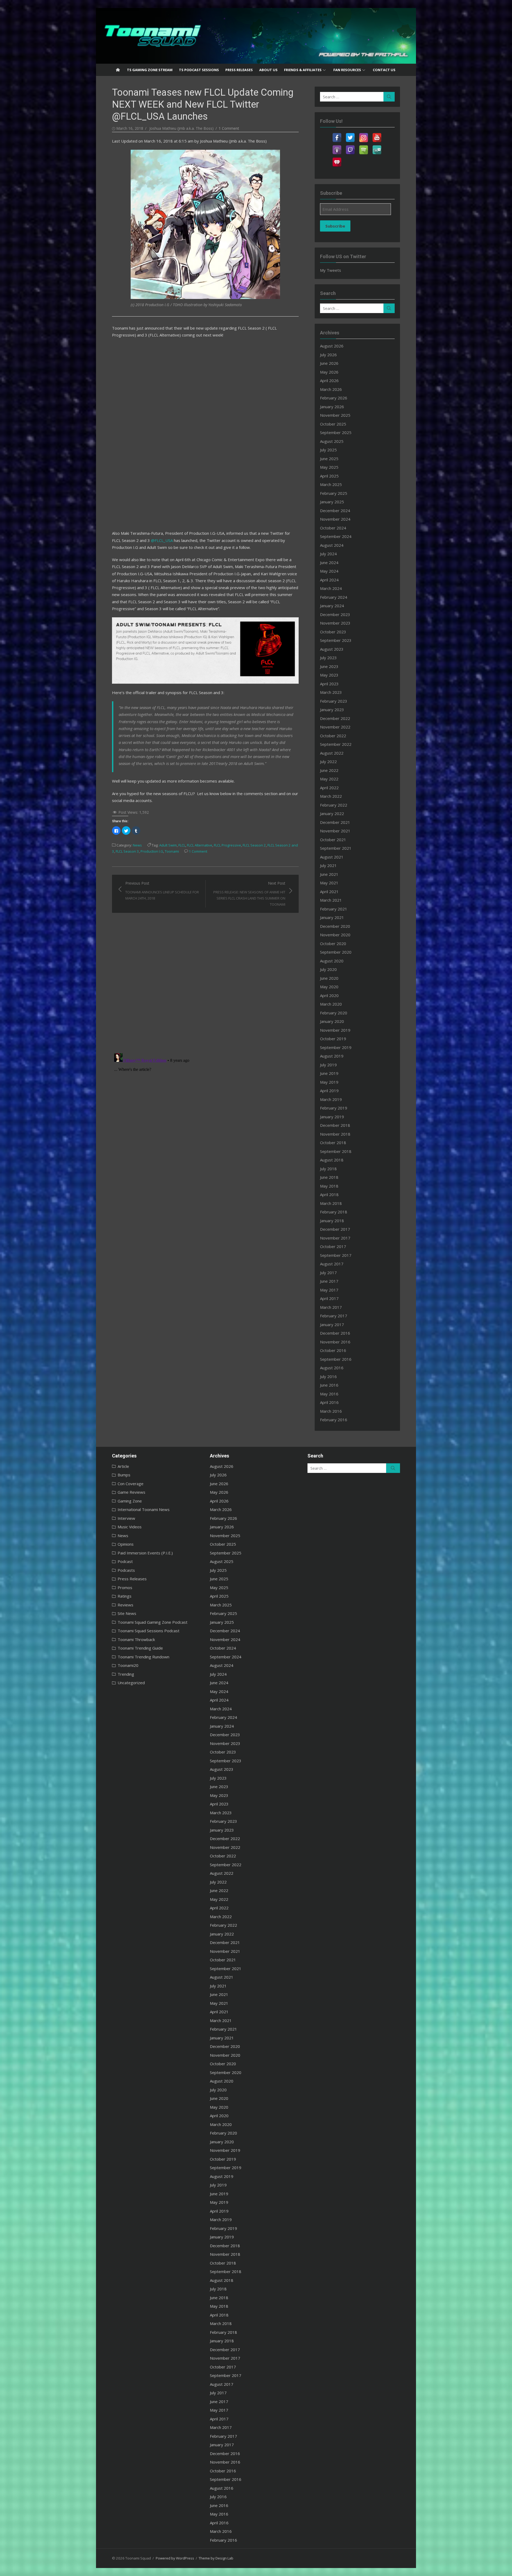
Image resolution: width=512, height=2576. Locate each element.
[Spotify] (363, 147)
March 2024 (331, 588)
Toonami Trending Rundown (143, 1657)
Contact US (384, 70)
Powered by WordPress (175, 2558)
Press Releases (239, 70)
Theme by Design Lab (216, 2558)
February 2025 (334, 493)
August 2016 (332, 1368)
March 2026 (331, 389)
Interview (126, 1518)
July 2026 (328, 355)
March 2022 (331, 796)
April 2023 (329, 684)
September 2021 (336, 848)
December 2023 (335, 614)
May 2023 (329, 675)
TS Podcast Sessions (199, 70)
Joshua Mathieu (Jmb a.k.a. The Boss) (181, 128)
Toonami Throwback (136, 1639)
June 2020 (329, 978)
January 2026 (332, 407)
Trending (126, 1674)
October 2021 (333, 840)
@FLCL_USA (162, 540)
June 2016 (329, 1385)
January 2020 (332, 1021)
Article (123, 1466)
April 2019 (329, 1091)
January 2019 (332, 1117)
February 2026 (334, 398)
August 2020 (332, 961)
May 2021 (329, 883)
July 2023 (328, 658)
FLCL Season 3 (127, 851)
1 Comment (229, 128)
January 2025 (332, 502)
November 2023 (335, 623)
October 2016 (333, 1350)
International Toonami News (144, 1509)
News (137, 845)
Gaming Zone (130, 1501)
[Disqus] (205, 979)
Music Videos (130, 1527)
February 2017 (334, 1316)
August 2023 (332, 649)
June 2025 (329, 459)
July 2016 (328, 1376)
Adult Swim (168, 845)
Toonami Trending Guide (140, 1648)
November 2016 (335, 1342)
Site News (127, 1613)
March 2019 (331, 1099)
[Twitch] (350, 147)
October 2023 (333, 632)
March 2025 (331, 484)
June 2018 (329, 1177)
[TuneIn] (377, 147)
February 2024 (334, 597)
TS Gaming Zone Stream (150, 70)
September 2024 (336, 536)
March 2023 (331, 692)
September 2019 (336, 1047)
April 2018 (329, 1194)
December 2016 (335, 1333)
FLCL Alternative (200, 845)
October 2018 (333, 1143)
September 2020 (336, 952)
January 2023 (332, 710)
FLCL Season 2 (254, 845)
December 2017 (335, 1229)
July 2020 (328, 969)
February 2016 (334, 1420)
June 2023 (329, 666)
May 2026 (329, 372)
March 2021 (331, 900)
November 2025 (335, 415)
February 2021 (334, 909)
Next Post (249, 894)
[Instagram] (363, 134)
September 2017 (336, 1255)
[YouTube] (377, 134)
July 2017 (328, 1273)
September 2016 (336, 1359)
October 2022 (333, 736)
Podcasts (126, 1570)
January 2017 (332, 1325)
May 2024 (329, 571)
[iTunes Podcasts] (337, 147)
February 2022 (334, 805)
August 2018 (332, 1160)
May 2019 (329, 1082)
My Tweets (331, 270)
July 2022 (328, 762)
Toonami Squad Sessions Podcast (149, 1631)
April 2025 (329, 476)
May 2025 (329, 467)
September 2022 (336, 744)
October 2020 (333, 943)
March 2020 (331, 1004)
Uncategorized (131, 1683)
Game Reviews (131, 1492)
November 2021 (335, 831)
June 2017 (329, 1281)
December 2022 (335, 718)
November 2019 (335, 1030)
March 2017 (331, 1307)
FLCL (182, 845)
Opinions (126, 1544)
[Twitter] (350, 134)
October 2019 (333, 1039)
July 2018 (328, 1169)
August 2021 (332, 857)
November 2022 (335, 727)
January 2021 (332, 917)
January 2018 (332, 1221)
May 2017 (329, 1290)
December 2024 (335, 511)
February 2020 (334, 1013)
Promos (125, 1587)
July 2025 (328, 450)
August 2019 (332, 1056)
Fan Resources (347, 70)
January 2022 (332, 813)
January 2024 (332, 606)
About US (268, 70)
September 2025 (336, 432)
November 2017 (335, 1238)
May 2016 (329, 1394)
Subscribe (335, 226)
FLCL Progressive (227, 845)
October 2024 (333, 528)
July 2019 (328, 1065)
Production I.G (152, 851)
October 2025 (333, 424)
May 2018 (329, 1186)
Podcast (125, 1561)
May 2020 (329, 987)
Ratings (125, 1596)
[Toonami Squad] (256, 36)
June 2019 (329, 1073)
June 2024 (329, 562)
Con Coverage (131, 1484)
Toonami (172, 851)
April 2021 (329, 892)
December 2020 (335, 926)
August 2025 (332, 441)
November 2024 (335, 519)
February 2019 (334, 1108)
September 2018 (336, 1151)
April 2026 (329, 380)
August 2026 (332, 346)
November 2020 (335, 935)
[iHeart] (337, 159)
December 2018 (335, 1125)
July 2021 (328, 865)
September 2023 (336, 640)
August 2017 (332, 1264)
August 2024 (332, 545)
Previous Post (162, 891)
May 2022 (329, 779)
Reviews (125, 1605)
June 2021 (329, 874)
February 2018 (334, 1212)
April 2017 (329, 1298)
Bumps (124, 1475)
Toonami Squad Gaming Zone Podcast (153, 1622)
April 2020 (329, 995)
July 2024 (328, 554)
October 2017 (333, 1246)
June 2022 (329, 770)
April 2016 (329, 1402)
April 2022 (329, 788)
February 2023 (334, 701)
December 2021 (335, 822)
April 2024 (329, 580)
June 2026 (329, 363)
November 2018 (335, 1134)
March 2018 (331, 1203)
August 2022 (332, 753)
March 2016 (331, 1411)
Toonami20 (128, 1665)
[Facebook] (337, 134)
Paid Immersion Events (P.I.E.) (145, 1553)
